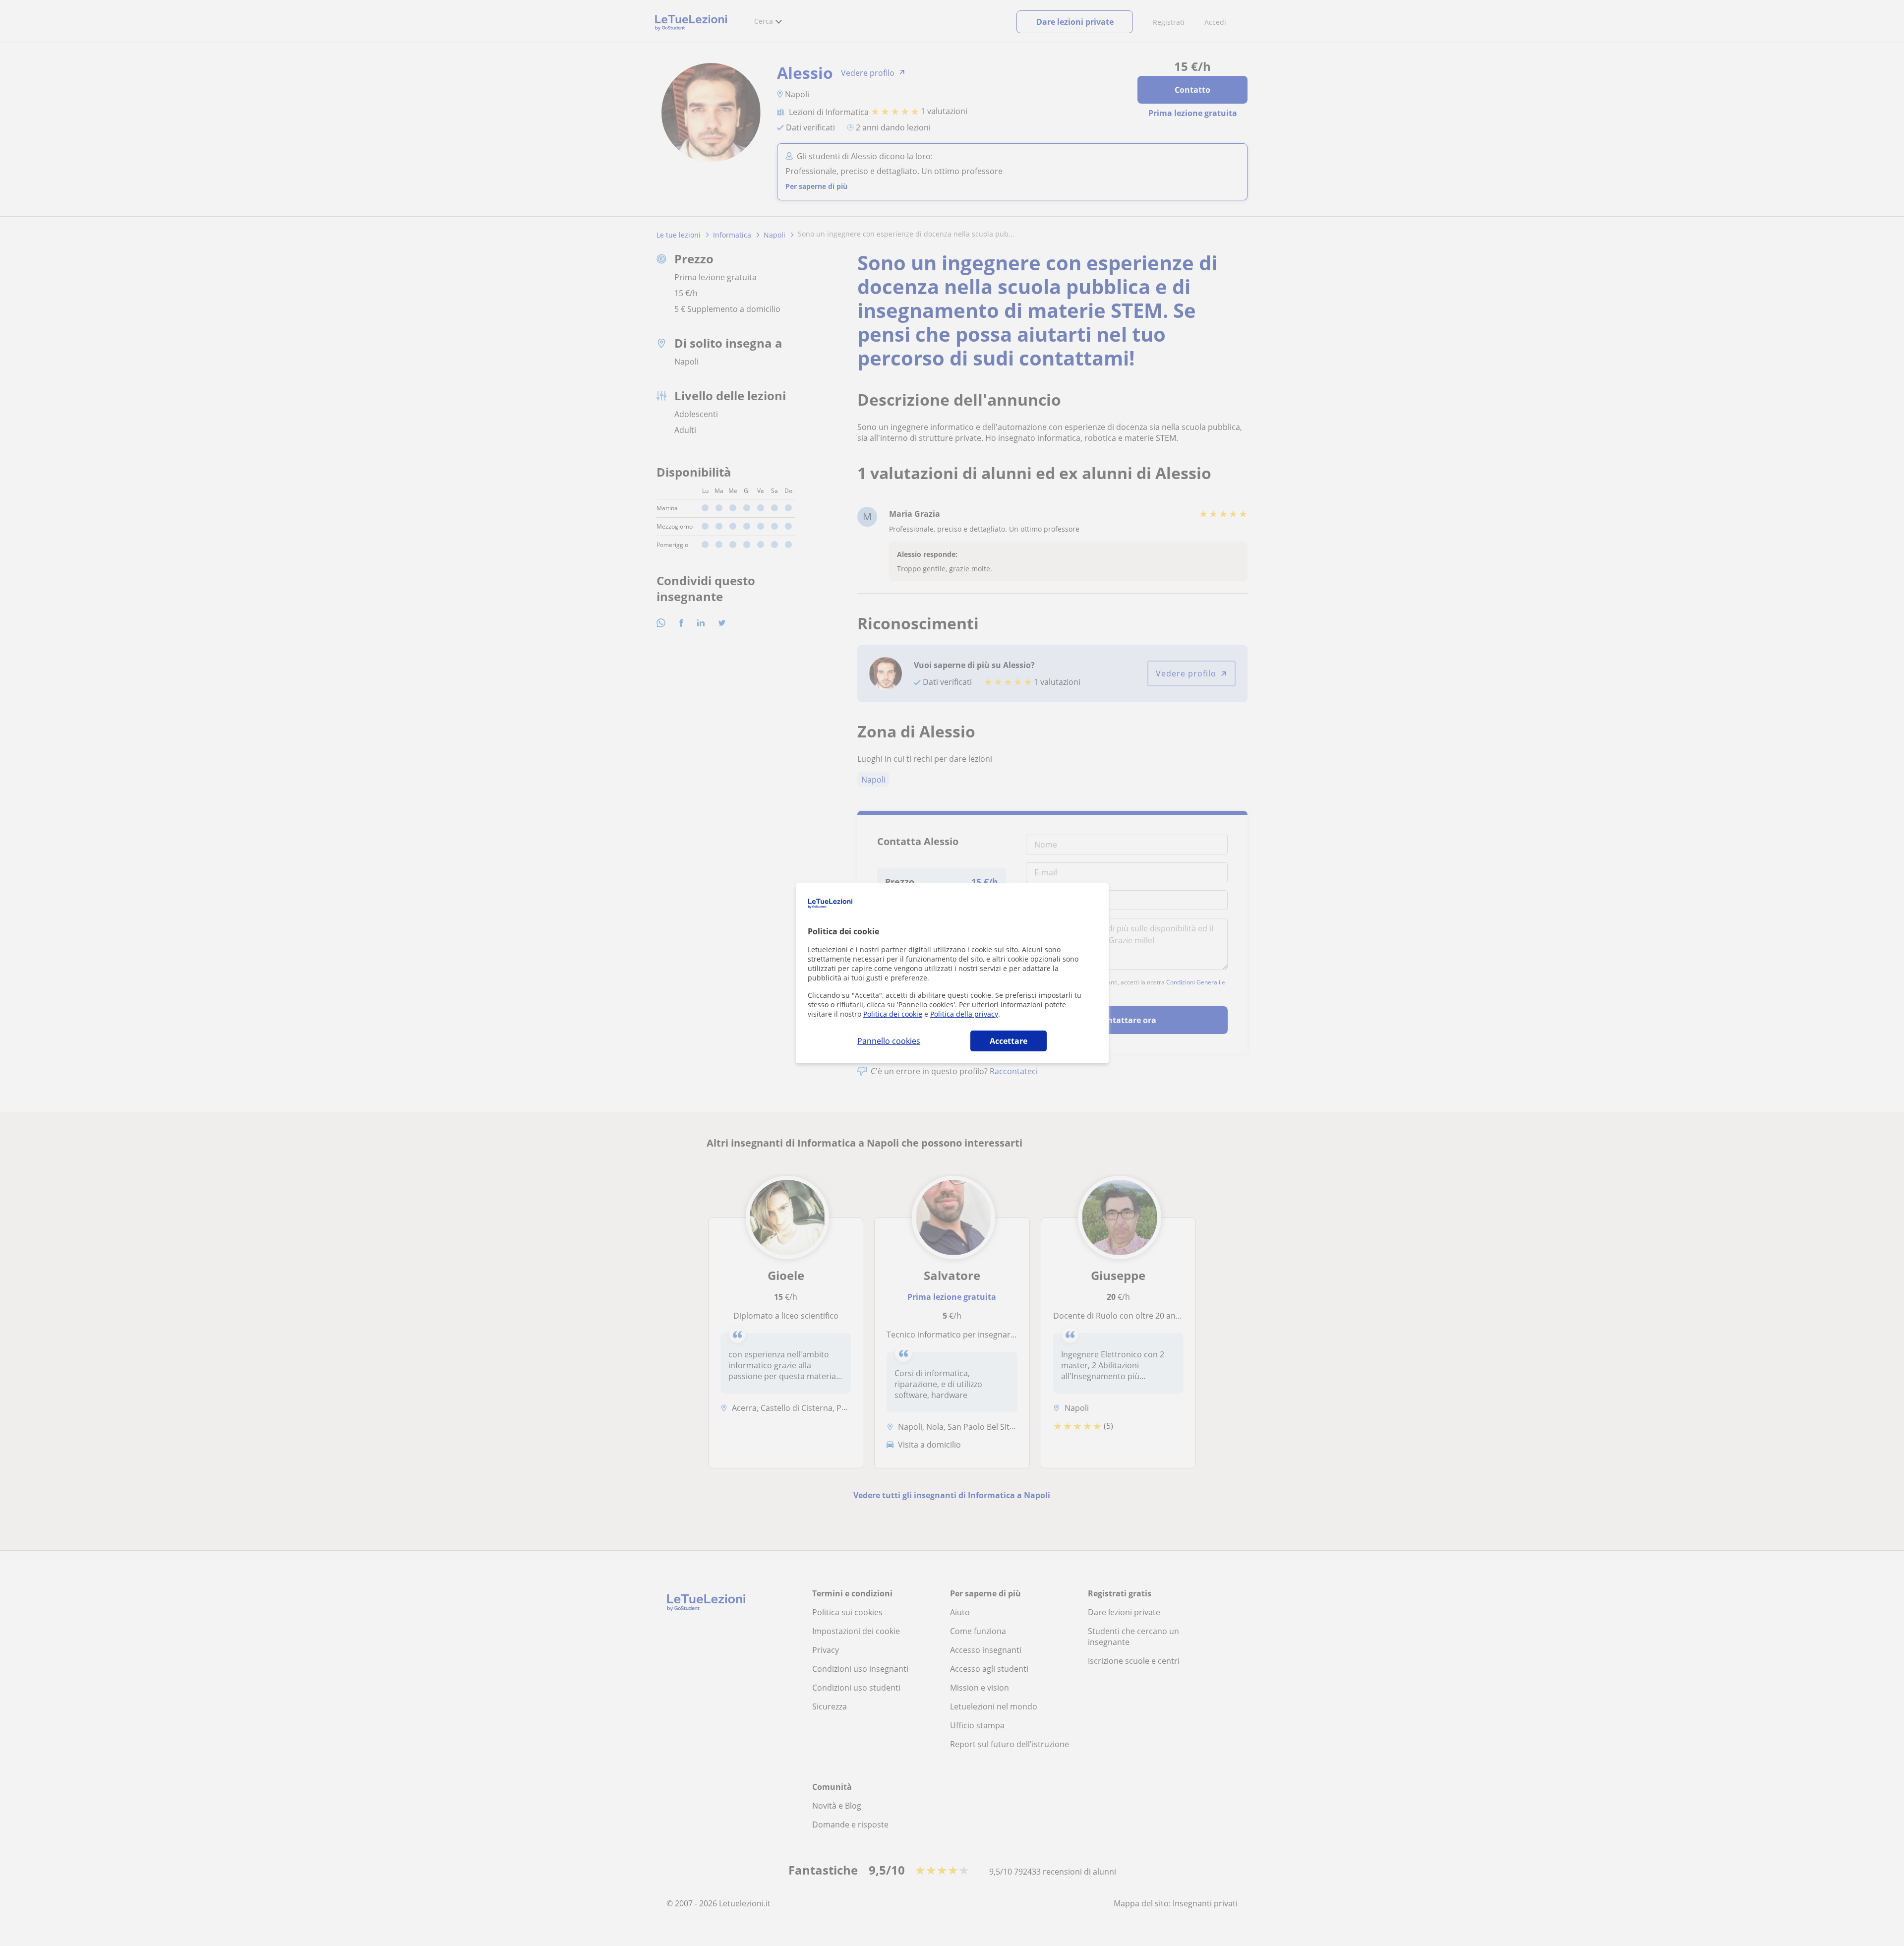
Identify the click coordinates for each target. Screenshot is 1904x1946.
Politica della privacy (964, 1014)
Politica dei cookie (893, 1014)
